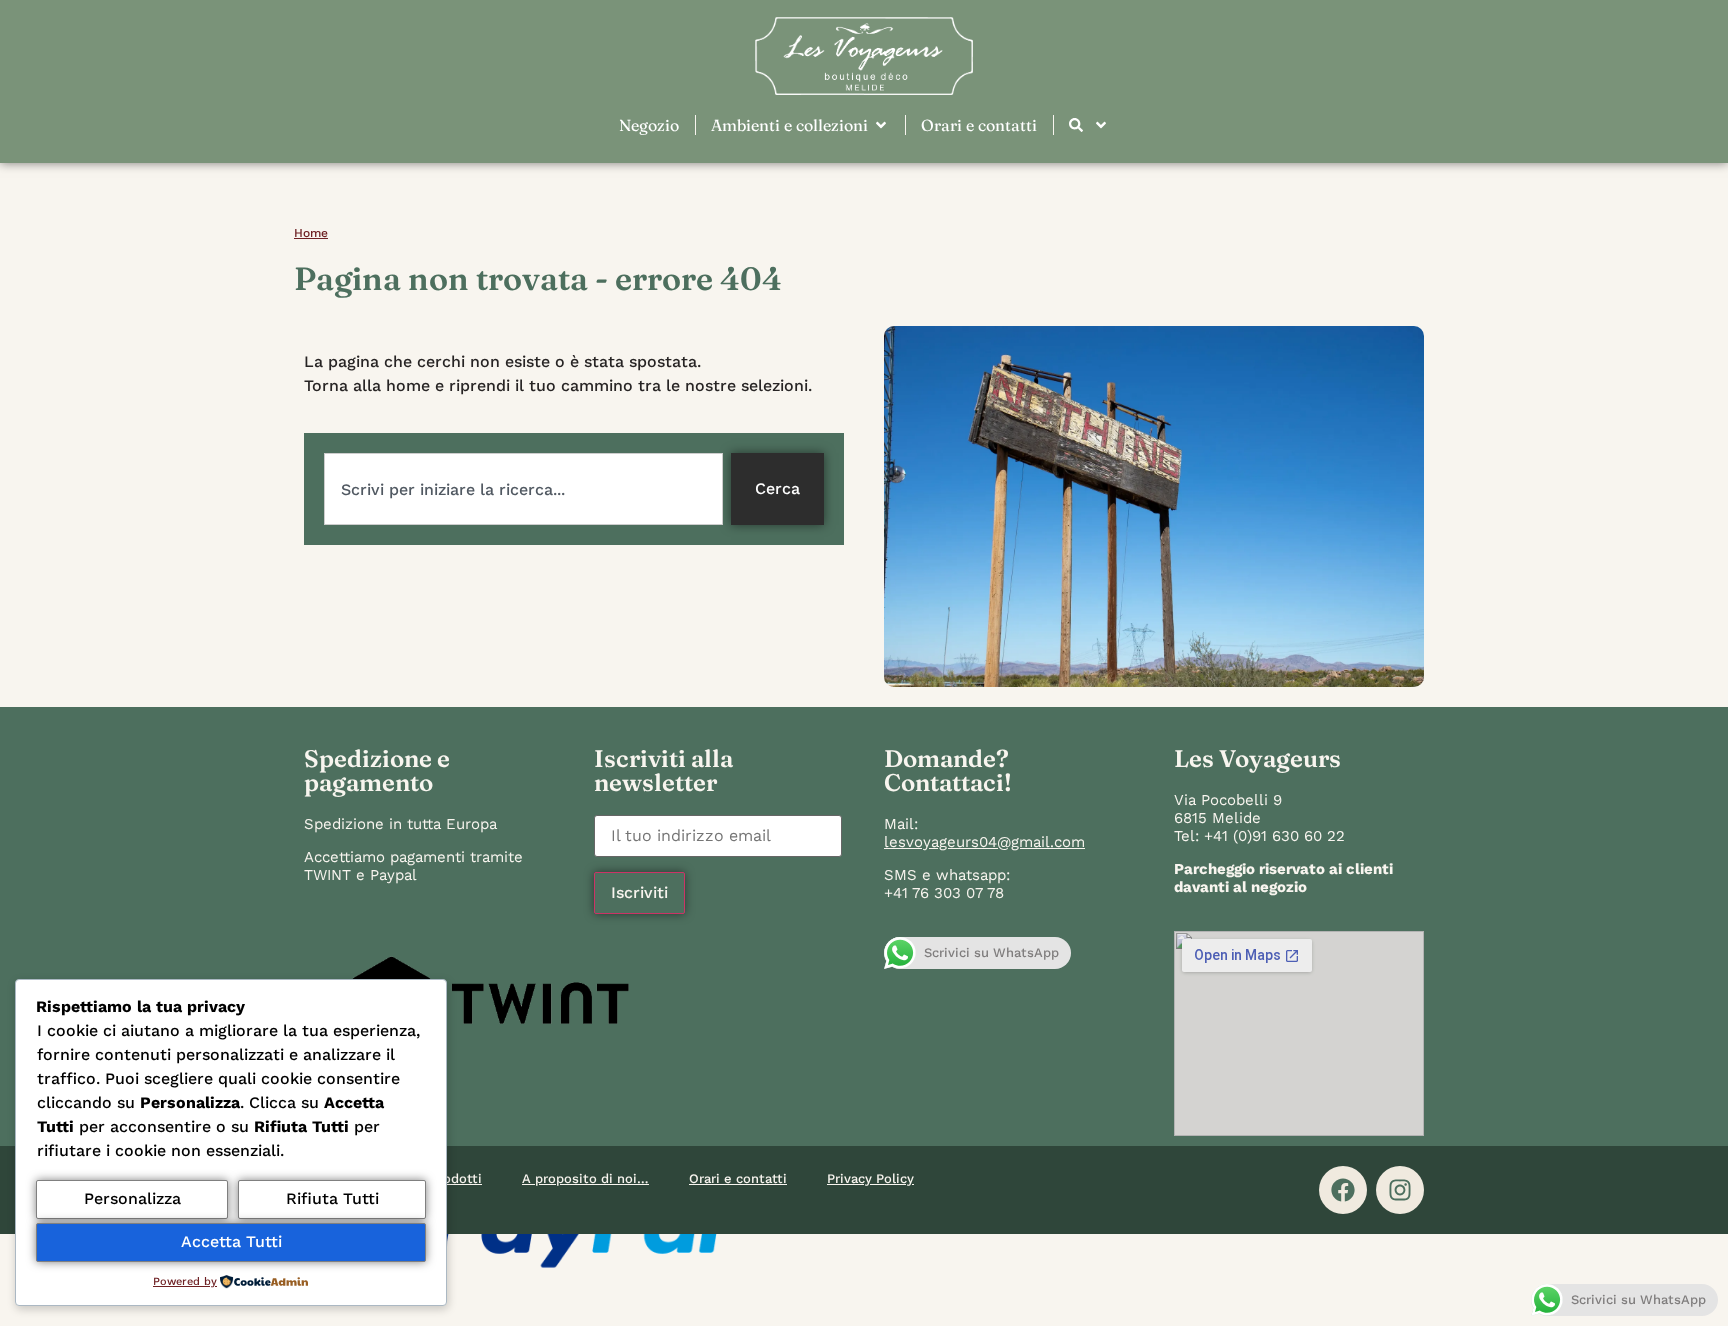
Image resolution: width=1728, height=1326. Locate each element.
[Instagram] (1400, 1190)
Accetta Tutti (231, 1241)
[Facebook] (1343, 1190)
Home (311, 233)
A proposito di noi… (585, 1178)
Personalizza (132, 1198)
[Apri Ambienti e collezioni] (881, 125)
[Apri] (1101, 125)
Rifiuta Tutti (332, 1198)
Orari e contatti (738, 1178)
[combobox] (523, 489)
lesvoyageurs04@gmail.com (984, 842)
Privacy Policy (870, 1178)
